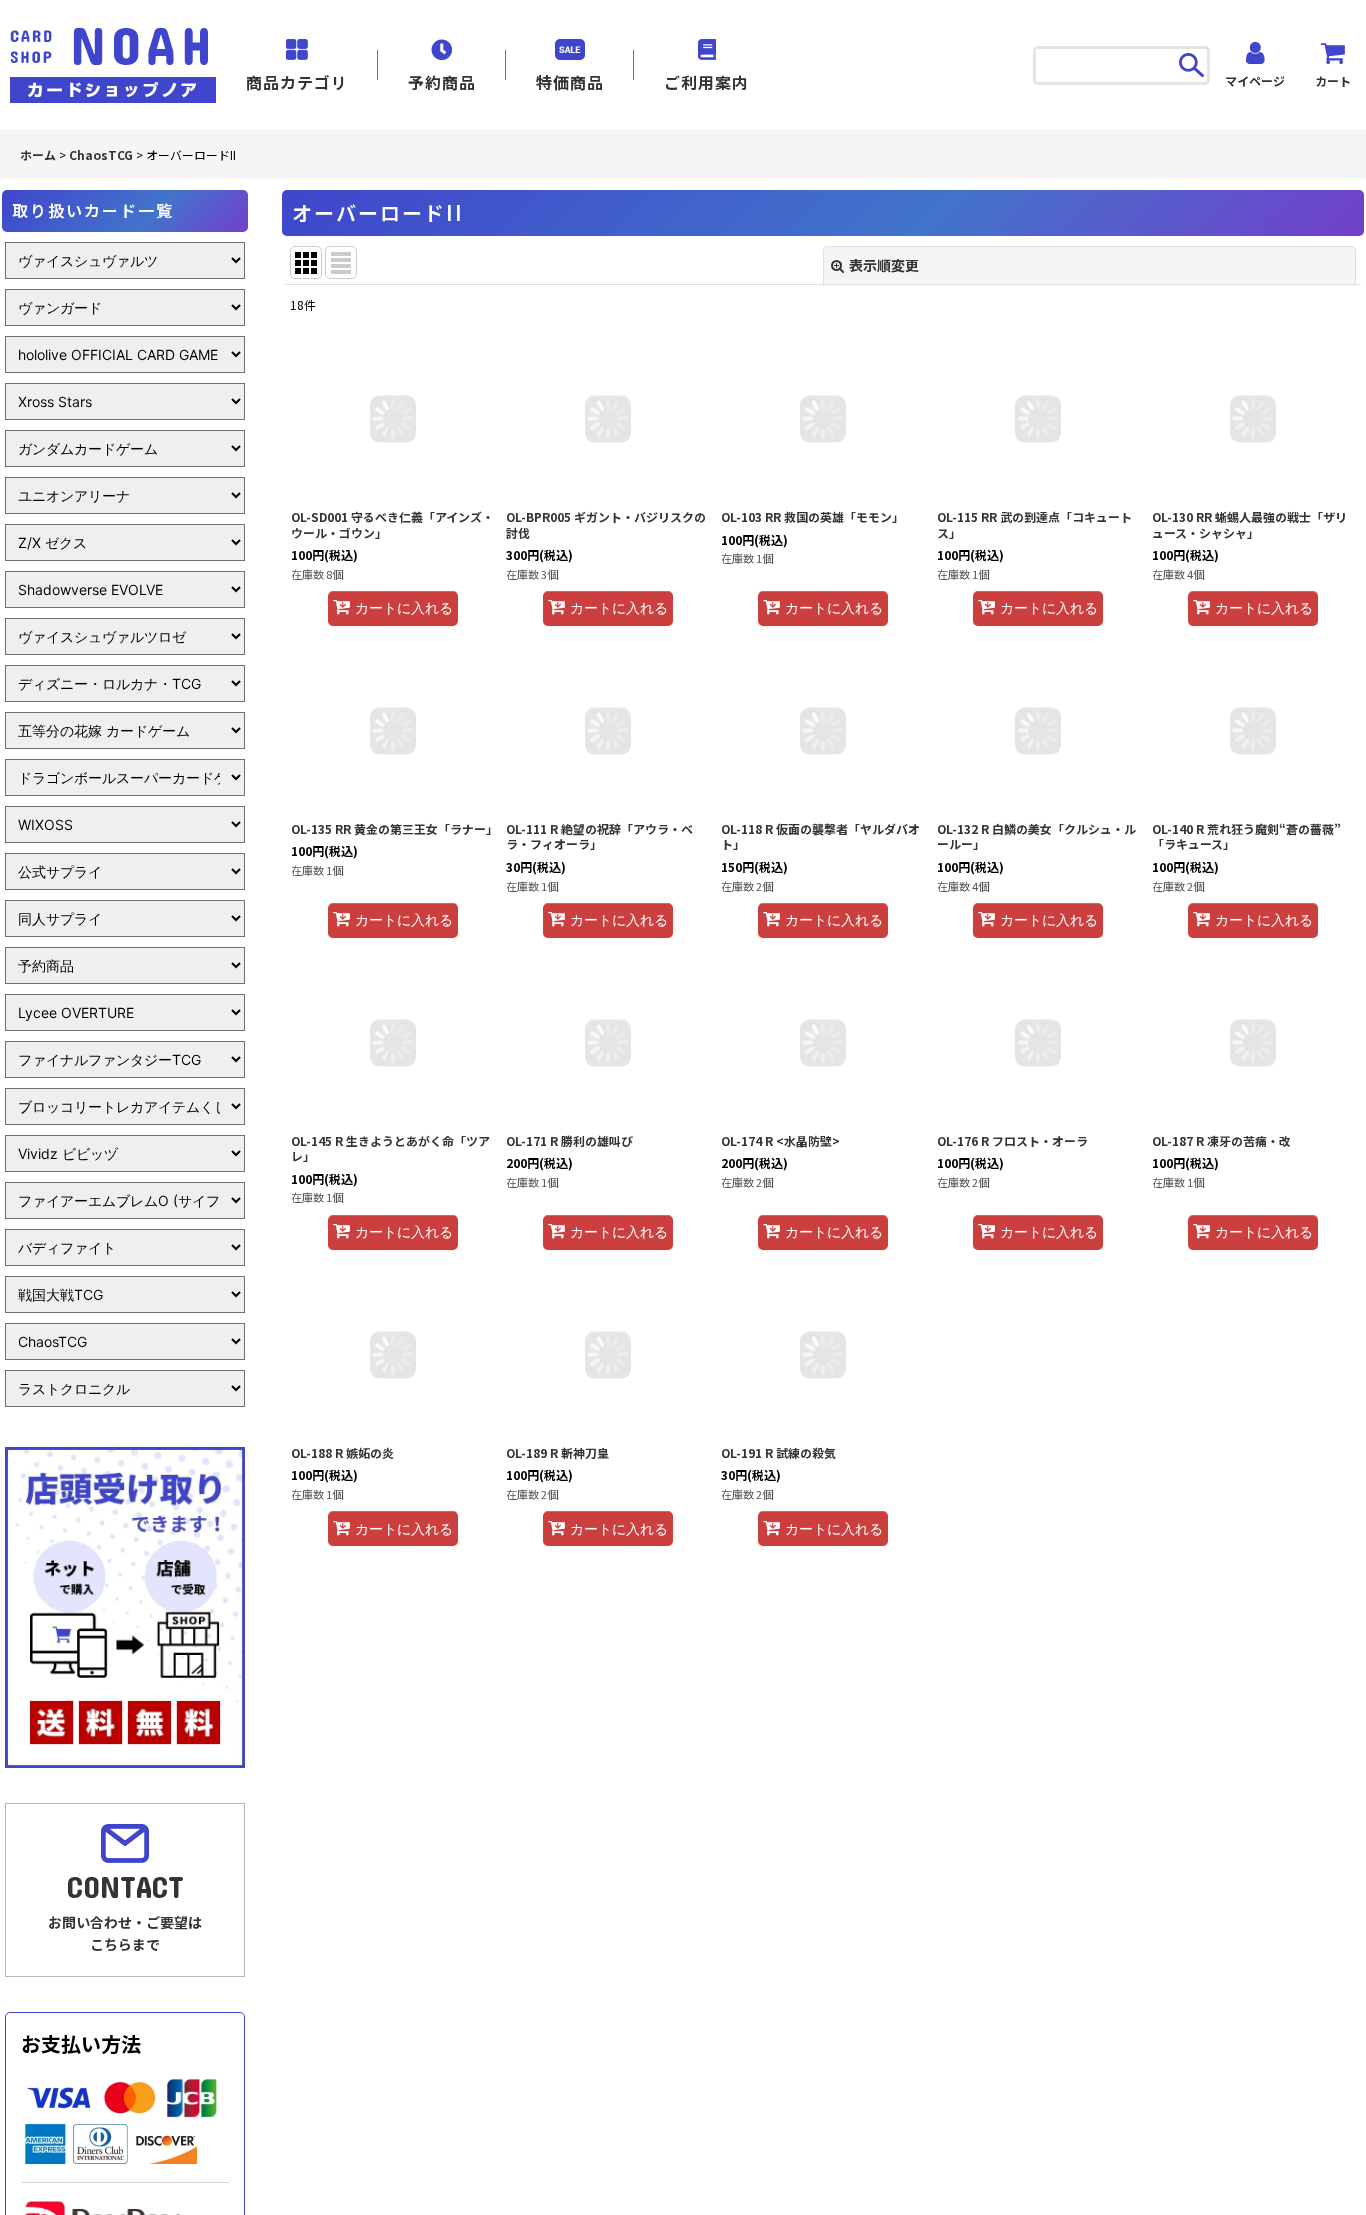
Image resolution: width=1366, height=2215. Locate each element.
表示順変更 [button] (884, 265)
